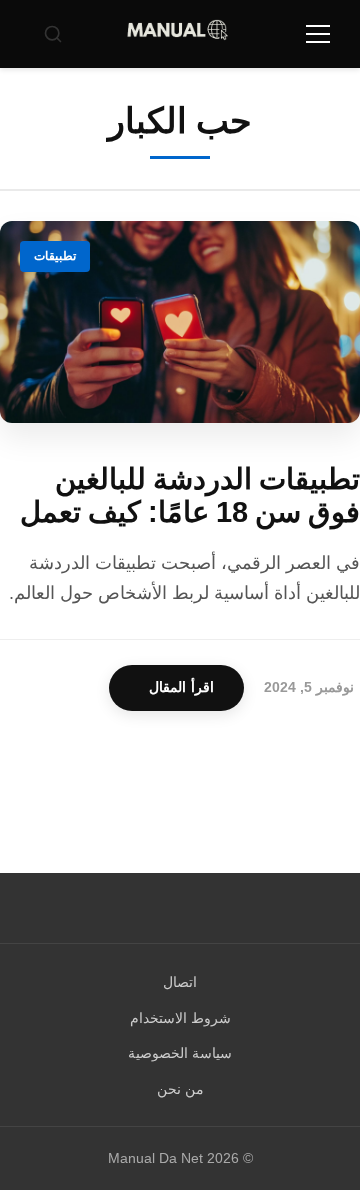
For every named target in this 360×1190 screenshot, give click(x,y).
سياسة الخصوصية (180, 1053)
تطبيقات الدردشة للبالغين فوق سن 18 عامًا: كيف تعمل (190, 495)
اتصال (180, 982)
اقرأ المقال (181, 687)
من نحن (180, 1089)
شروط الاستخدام (180, 1018)
